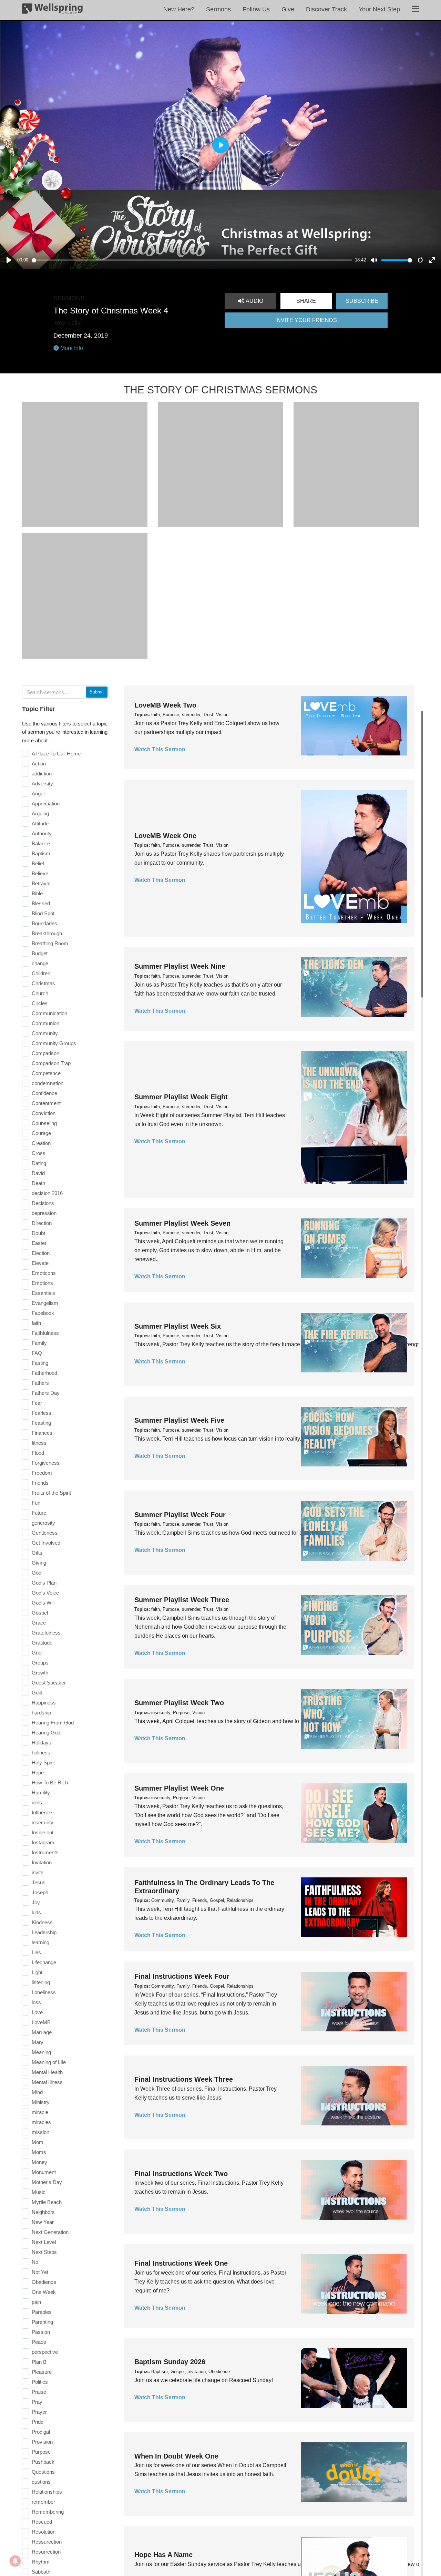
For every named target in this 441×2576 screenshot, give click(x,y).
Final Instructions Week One (181, 2263)
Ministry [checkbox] (41, 2102)
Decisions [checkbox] (43, 1203)
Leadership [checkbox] (44, 1932)
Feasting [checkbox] (41, 1423)
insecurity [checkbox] (43, 1822)
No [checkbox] (35, 2262)
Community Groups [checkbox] (54, 1043)
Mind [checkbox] (37, 2092)
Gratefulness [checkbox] (46, 1633)
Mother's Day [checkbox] (47, 2182)
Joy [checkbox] (36, 1902)
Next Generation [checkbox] (50, 2232)
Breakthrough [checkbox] (47, 933)
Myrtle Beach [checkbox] (47, 2202)
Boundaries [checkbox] (44, 923)
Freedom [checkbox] (42, 1473)
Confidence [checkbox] (44, 1093)
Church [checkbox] (40, 993)
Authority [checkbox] (42, 833)
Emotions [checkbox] (42, 1283)
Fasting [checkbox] (40, 1363)
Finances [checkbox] (42, 1433)
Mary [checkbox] (38, 2042)
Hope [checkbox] (38, 1773)
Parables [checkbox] (42, 2312)
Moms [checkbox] (39, 2152)
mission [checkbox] (40, 2132)
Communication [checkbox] (49, 1013)
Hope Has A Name (163, 2555)
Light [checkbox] (37, 1972)
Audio (254, 301)
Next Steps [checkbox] (44, 2252)
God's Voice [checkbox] (45, 1593)
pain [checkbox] (36, 2302)
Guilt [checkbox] (37, 1693)
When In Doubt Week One (176, 2456)
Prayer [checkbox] (39, 2412)
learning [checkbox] (40, 1942)
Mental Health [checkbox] (47, 2072)
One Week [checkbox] (44, 2292)
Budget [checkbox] (40, 953)
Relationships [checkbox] (47, 2492)
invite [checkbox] (38, 1872)
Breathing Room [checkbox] (50, 943)
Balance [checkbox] (41, 843)
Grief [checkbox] (37, 1653)
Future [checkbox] (39, 1513)
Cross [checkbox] (39, 1153)
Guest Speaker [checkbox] (49, 1683)
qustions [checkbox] (41, 2482)
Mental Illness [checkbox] (47, 2082)
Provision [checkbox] (42, 2442)
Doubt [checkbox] (38, 1233)
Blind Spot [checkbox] (43, 913)
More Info (71, 348)
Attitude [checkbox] (40, 823)
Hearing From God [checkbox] (53, 1723)
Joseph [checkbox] (40, 1892)
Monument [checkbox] (44, 2172)
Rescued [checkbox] (42, 2522)
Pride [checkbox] (38, 2422)
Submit (97, 692)
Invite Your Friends (306, 320)
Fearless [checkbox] (42, 1413)
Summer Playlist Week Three (182, 1600)
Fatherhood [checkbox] (44, 1373)
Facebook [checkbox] (43, 1313)
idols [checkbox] (37, 1802)
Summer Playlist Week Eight (181, 1097)
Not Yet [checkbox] (40, 2272)
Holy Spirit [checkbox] (43, 1763)
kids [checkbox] (36, 1912)
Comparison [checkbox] (45, 1053)
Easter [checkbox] (39, 1243)
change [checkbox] (40, 963)
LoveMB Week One (165, 836)
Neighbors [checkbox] (43, 2212)
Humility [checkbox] (41, 1792)
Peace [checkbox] (39, 2342)
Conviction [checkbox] (44, 1113)
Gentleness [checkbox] (45, 1533)
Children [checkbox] (41, 973)
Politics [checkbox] (40, 2382)
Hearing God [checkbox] (46, 1733)
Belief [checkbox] (38, 863)
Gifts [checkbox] (37, 1553)
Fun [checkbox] (36, 1503)
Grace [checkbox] (39, 1623)
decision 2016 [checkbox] (47, 1193)
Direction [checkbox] (42, 1223)
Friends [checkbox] (40, 1483)
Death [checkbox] (38, 1183)
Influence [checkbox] (42, 1812)
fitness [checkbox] (39, 1443)
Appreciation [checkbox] (46, 803)
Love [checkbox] (37, 2012)
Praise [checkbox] (39, 2392)
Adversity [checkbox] (42, 784)
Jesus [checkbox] (39, 1882)
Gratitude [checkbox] (42, 1643)
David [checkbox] (38, 1173)
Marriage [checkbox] (42, 2032)
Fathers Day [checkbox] (46, 1393)
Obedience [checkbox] (44, 2282)
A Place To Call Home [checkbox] (56, 754)
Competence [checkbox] (46, 1073)
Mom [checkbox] (38, 2142)
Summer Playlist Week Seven (182, 1223)
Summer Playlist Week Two (179, 1703)
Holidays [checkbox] (42, 1743)
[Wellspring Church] (52, 10)
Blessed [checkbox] (41, 903)
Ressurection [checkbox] (47, 2542)
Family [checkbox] (39, 1343)
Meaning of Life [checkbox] (49, 2062)
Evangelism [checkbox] (45, 1303)
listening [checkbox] (41, 1982)
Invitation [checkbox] (42, 1862)
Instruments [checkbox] (45, 1852)
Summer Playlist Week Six (178, 1326)
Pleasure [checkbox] (42, 2372)
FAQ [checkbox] (37, 1353)
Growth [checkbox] (40, 1673)
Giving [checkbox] (39, 1563)
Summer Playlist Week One (179, 1788)
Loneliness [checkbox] (44, 1992)
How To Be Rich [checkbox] (50, 1782)
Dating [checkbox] (39, 1163)
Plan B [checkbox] (39, 2362)
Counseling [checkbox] (44, 1123)
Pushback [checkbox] (43, 2462)
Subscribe (362, 301)
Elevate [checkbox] (40, 1263)
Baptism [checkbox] (41, 853)
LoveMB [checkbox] (41, 2022)
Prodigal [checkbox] (41, 2432)
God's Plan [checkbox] (44, 1583)
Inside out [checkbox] (43, 1832)
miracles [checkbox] (41, 2122)
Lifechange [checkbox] (44, 1962)
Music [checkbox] (39, 2192)
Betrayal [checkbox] (41, 883)
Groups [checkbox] (40, 1663)
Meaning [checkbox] (41, 2052)
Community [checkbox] (45, 1033)
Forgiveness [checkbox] (46, 1463)
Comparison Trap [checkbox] (51, 1063)
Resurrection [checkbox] (46, 2552)
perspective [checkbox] (45, 2352)
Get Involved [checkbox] (46, 1543)
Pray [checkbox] (37, 2402)
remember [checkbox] (43, 2502)
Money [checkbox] (39, 2162)
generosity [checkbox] (43, 1523)
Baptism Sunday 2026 (170, 2362)
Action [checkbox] (39, 764)
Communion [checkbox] (45, 1023)
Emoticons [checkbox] (44, 1273)
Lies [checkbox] (36, 1952)
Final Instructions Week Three (184, 2079)
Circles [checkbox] (40, 1003)
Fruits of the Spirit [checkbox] (51, 1493)
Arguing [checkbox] (40, 813)
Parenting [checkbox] (42, 2322)
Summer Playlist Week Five (179, 1420)
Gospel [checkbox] (40, 1613)
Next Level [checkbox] (44, 2242)
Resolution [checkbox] (44, 2532)
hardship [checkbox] (41, 1713)
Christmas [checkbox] (43, 983)
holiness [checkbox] (41, 1753)
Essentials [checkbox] (43, 1293)
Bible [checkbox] (37, 893)
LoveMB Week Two (165, 705)
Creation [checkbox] (41, 1143)
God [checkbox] (37, 1573)
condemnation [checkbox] (48, 1083)
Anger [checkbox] (38, 794)
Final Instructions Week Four (182, 1976)
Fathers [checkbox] (40, 1383)
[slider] (192, 260)
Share (306, 301)
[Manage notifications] (15, 2561)
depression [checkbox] (44, 1213)
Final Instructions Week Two (181, 2174)
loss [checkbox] (36, 2002)
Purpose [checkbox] (41, 2452)
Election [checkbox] (41, 1253)
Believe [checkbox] (40, 873)
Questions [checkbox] (43, 2472)
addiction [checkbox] (42, 774)
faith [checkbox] (36, 1323)
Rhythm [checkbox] (41, 2562)
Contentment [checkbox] (46, 1103)
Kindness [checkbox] (42, 1922)
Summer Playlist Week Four (180, 1515)
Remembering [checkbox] (48, 2512)
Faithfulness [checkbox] (45, 1333)
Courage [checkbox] (41, 1133)
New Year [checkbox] (43, 2222)
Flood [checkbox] (38, 1453)
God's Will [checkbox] (43, 1603)
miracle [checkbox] (40, 2112)
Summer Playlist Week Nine (180, 966)
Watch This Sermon (160, 749)
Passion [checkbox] (41, 2332)
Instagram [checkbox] (43, 1842)
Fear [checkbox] (37, 1403)
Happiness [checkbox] (44, 1703)
